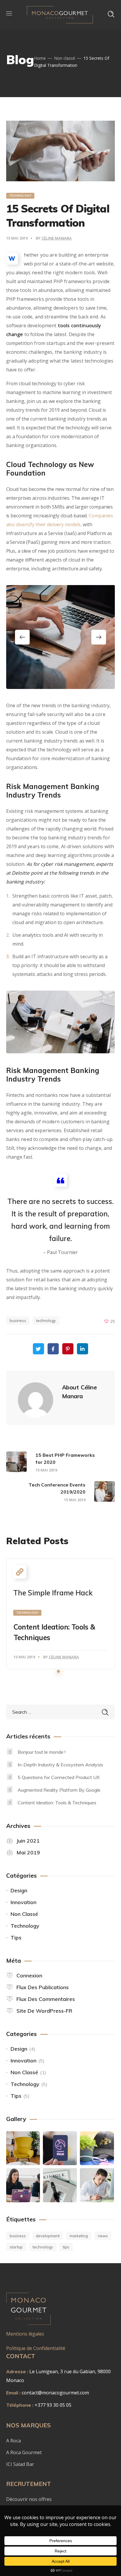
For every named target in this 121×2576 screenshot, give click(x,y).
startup (16, 2247)
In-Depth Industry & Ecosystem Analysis (60, 1765)
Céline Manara (57, 238)
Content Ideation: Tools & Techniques (57, 1803)
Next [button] (99, 637)
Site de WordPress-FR (44, 2011)
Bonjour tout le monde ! (42, 1752)
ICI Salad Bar (21, 2464)
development (48, 2236)
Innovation (23, 1902)
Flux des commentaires (46, 1999)
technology (46, 1321)
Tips (16, 1938)
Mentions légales (25, 2334)
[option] (61, 637)
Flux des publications (43, 1987)
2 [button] (63, 1671)
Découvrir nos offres (29, 2499)
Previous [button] (22, 637)
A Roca (14, 2441)
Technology (20, 196)
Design (19, 1890)
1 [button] (58, 1671)
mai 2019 (28, 1852)
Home (40, 58)
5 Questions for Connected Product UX (59, 1777)
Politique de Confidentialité (36, 2348)
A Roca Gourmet (24, 2452)
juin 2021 (28, 1841)
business (18, 1321)
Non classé (65, 58)
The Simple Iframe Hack (53, 1593)
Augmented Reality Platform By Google (59, 1790)
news (103, 2236)
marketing (79, 2236)
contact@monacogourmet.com (55, 2393)
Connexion (29, 1975)
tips (66, 2247)
